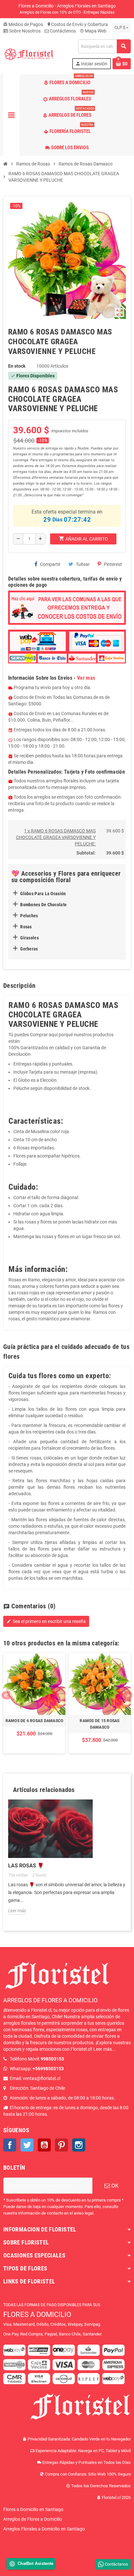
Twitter (27, 2145)
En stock (17, 366)
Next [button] (128, 1695)
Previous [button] (6, 1695)
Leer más (17, 1911)
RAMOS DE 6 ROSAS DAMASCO (34, 1721)
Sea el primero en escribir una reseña (46, 1621)
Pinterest (113, 564)
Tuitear (83, 564)
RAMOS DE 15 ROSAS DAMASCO (100, 1724)
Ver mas (86, 678)
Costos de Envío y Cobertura (77, 24)
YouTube (44, 2145)
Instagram (79, 2145)
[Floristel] (29, 54)
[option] (34, 1703)
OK (114, 2186)
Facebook (10, 2145)
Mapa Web (93, 31)
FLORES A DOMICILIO (37, 2314)
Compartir (50, 564)
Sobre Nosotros (24, 31)
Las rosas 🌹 (26, 1866)
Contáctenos (62, 31)
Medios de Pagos (23, 24)
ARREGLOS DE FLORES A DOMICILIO (50, 2000)
